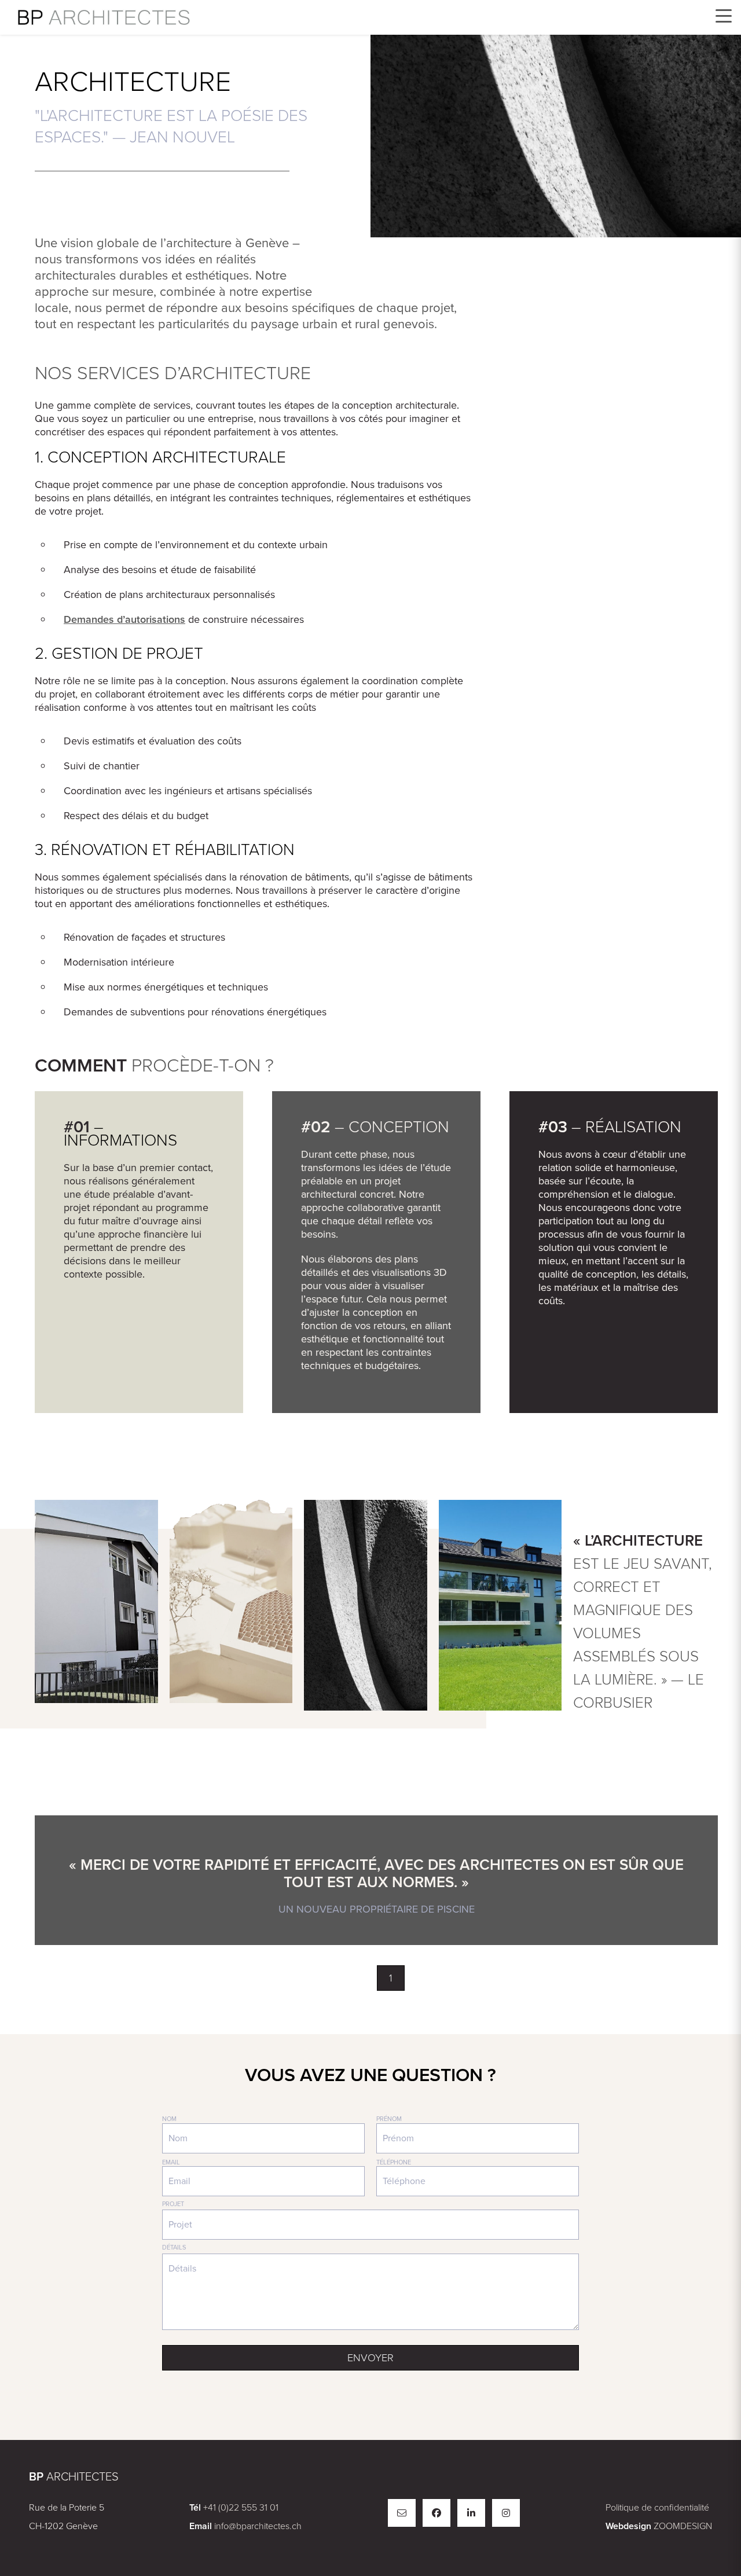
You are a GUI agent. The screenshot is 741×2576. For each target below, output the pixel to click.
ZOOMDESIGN (683, 2526)
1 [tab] (391, 1978)
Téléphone (394, 2162)
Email (171, 2162)
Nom (169, 2119)
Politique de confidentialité (657, 2507)
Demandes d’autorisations (124, 619)
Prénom (389, 2119)
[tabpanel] (376, 1880)
